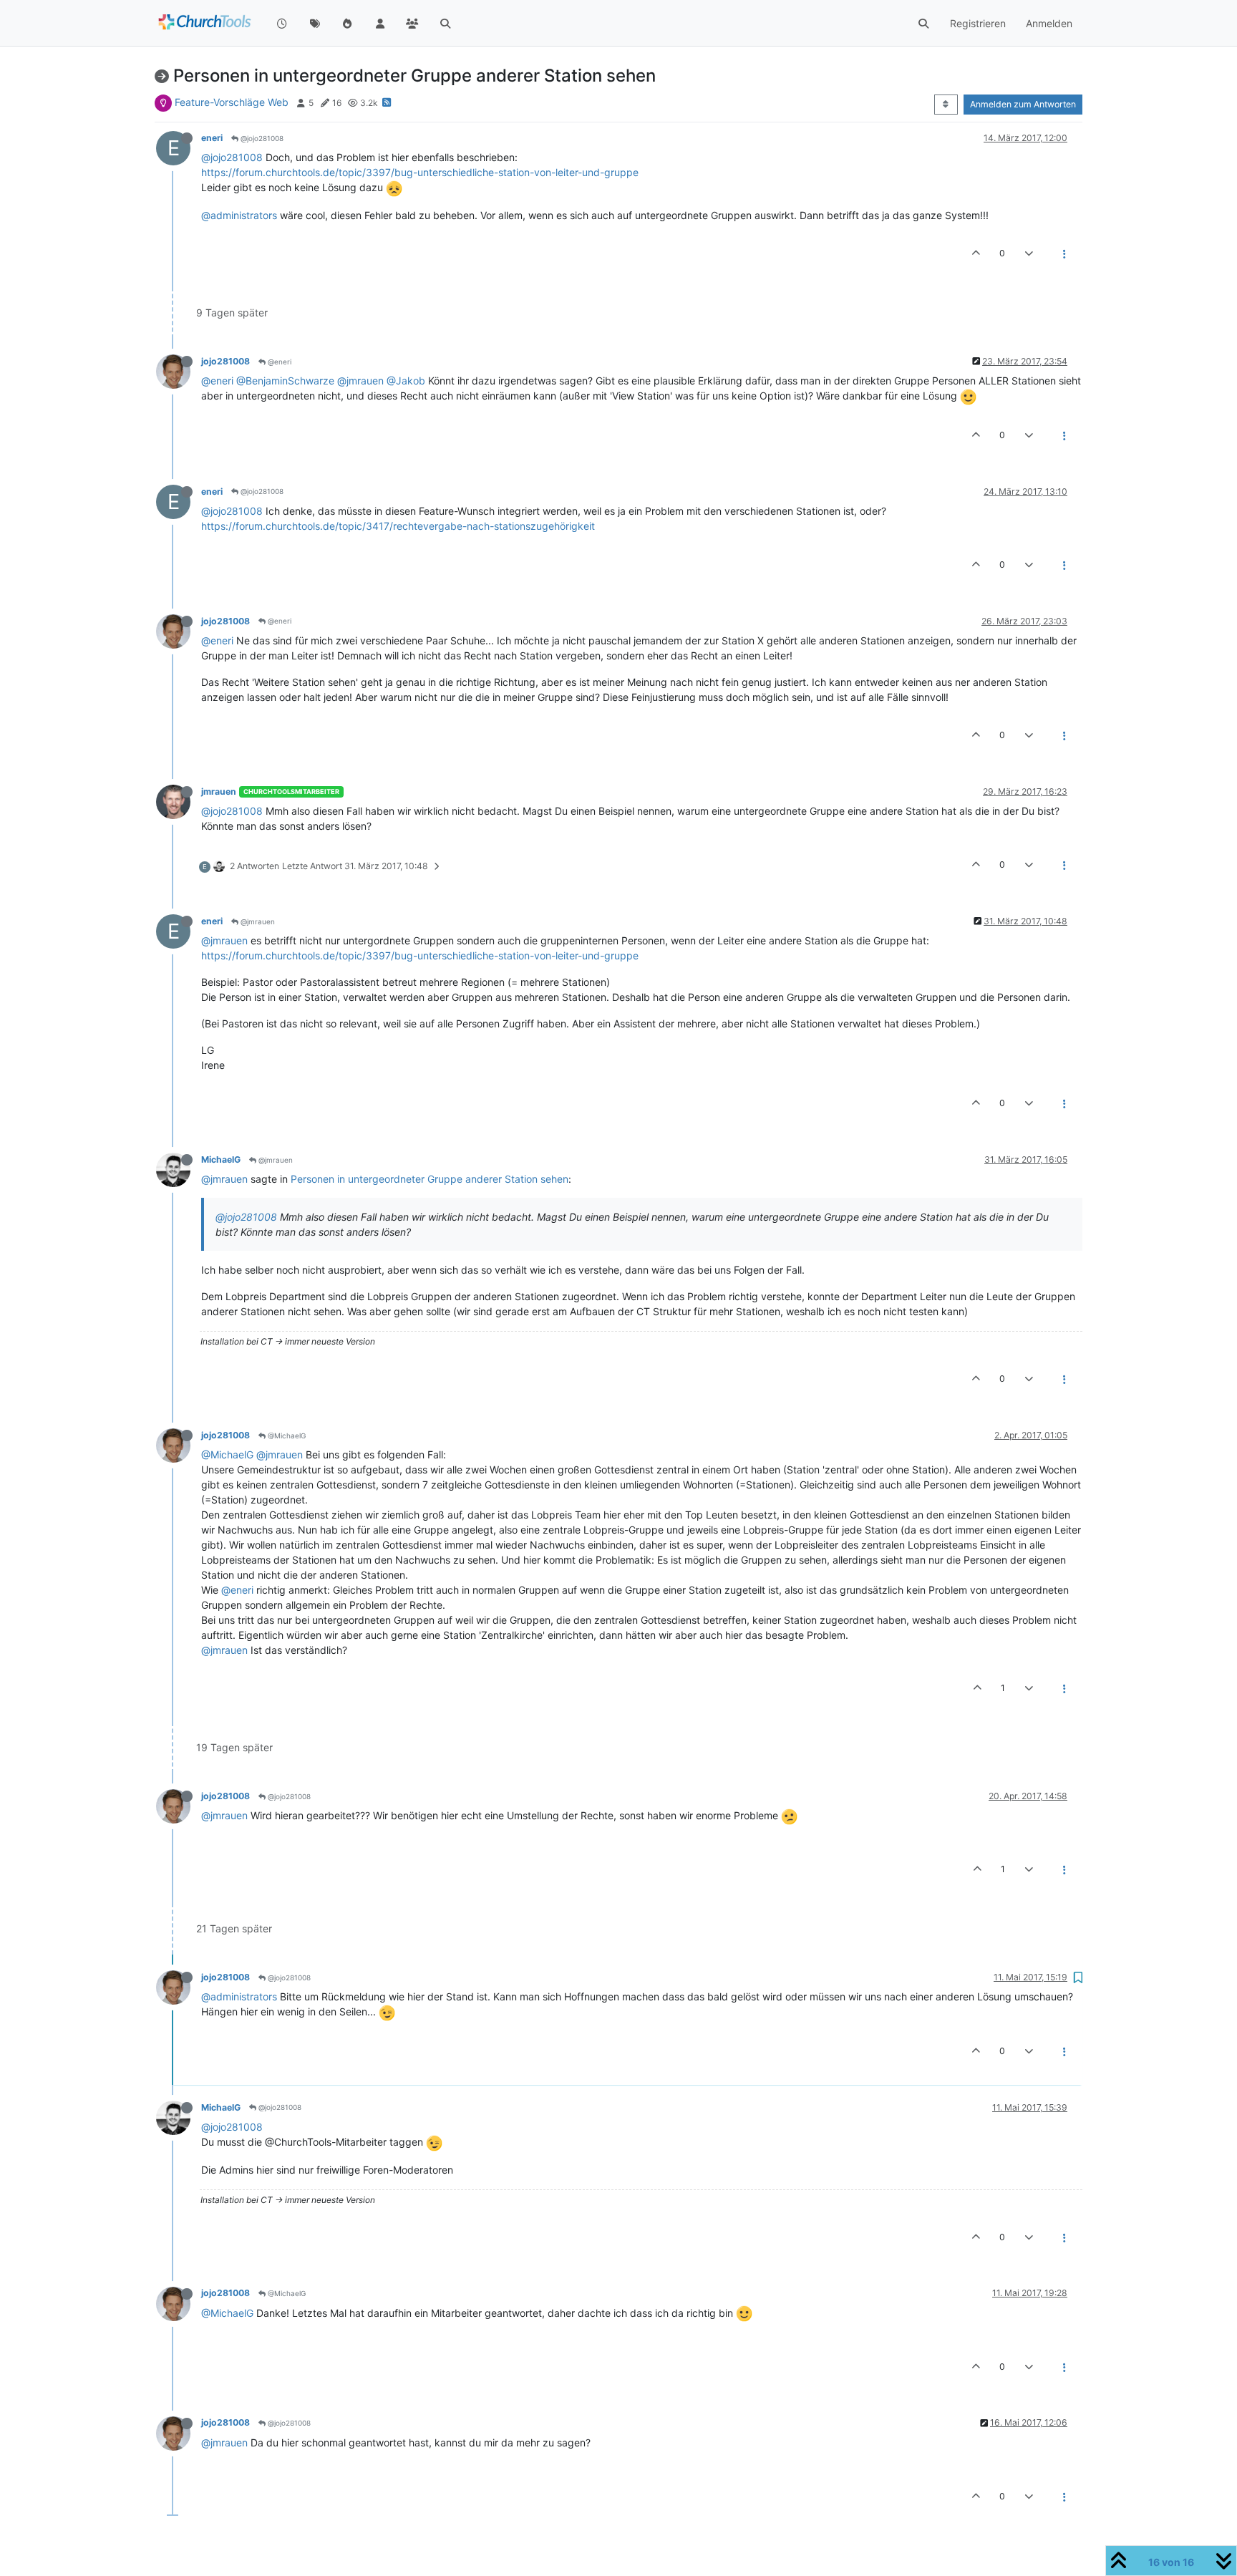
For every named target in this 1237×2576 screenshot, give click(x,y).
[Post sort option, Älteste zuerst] (946, 105)
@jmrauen (360, 381)
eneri (212, 138)
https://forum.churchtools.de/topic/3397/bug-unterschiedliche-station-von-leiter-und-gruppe (420, 172)
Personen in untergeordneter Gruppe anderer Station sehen (430, 1179)
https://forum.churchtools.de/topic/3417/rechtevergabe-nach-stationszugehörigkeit (398, 526)
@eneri (278, 362)
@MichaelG (286, 1435)
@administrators (239, 215)
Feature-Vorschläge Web (232, 102)
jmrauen (219, 791)
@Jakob (406, 381)
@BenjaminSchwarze (285, 381)
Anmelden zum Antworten (1023, 104)
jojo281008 (225, 361)
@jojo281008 (261, 138)
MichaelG (221, 1159)
